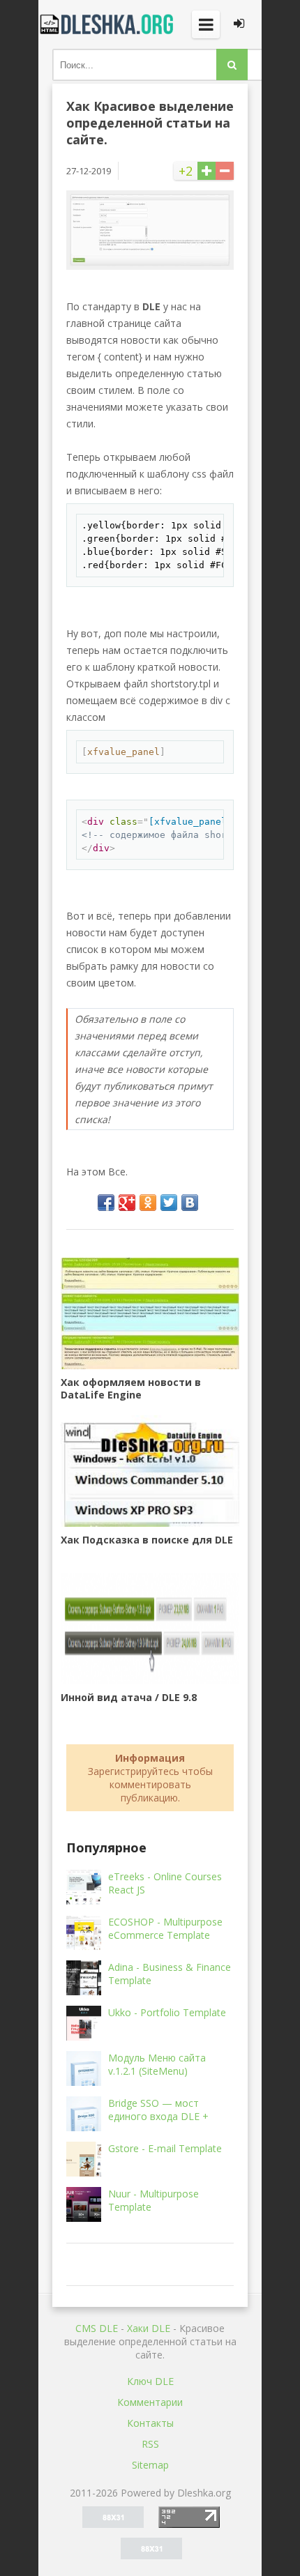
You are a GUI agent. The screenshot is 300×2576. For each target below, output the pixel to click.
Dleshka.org (108, 24)
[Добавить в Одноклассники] (148, 1203)
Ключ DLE (150, 2381)
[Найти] (232, 64)
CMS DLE (97, 2328)
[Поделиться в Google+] (127, 1203)
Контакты (150, 2423)
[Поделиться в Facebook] (106, 1203)
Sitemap (150, 2465)
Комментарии (150, 2402)
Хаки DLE (149, 2328)
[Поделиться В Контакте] (190, 1203)
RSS (150, 2444)
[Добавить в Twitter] (169, 1203)
